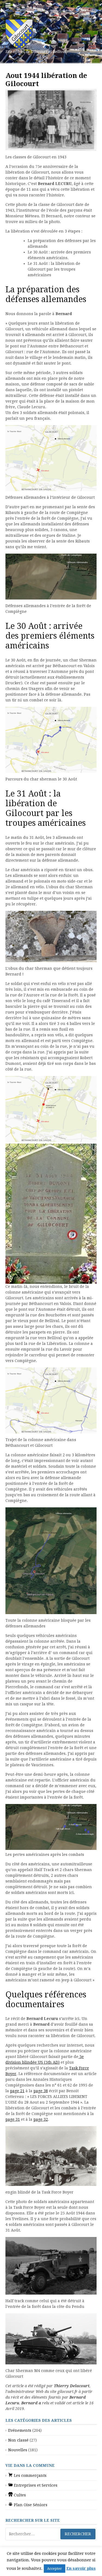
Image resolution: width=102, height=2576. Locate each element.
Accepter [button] (55, 2569)
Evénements (20, 2430)
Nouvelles (18, 2450)
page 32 (41, 2119)
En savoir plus (81, 2568)
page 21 (17, 2091)
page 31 (13, 2119)
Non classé (18, 2440)
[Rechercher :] (51, 2534)
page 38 (41, 2091)
